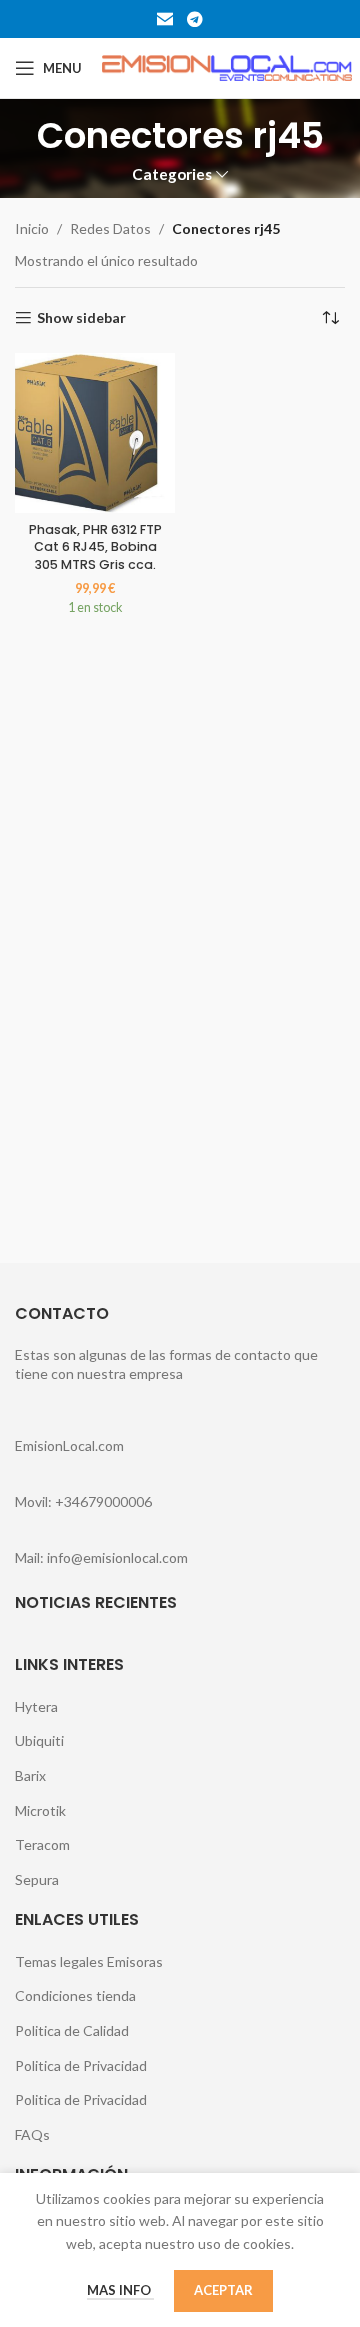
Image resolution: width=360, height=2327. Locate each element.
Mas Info (120, 2290)
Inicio (32, 228)
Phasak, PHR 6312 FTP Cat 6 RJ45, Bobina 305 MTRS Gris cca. (95, 547)
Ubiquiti (39, 1740)
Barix (30, 1775)
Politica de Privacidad (81, 2065)
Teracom (42, 1844)
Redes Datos (110, 228)
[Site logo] (227, 66)
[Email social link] (165, 19)
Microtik (40, 1810)
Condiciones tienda (75, 1995)
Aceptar (223, 2290)
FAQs (32, 2134)
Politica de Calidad (72, 2030)
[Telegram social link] (194, 19)
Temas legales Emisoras (89, 1961)
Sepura (37, 1879)
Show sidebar (81, 318)
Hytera (36, 1706)
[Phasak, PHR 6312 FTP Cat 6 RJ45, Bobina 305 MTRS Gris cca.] (95, 433)
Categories (172, 174)
